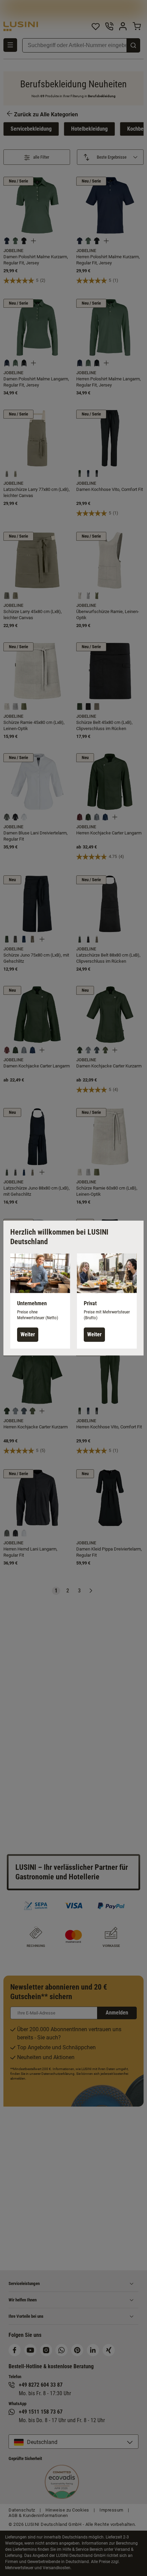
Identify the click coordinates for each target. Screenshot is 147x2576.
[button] (40, 1301)
